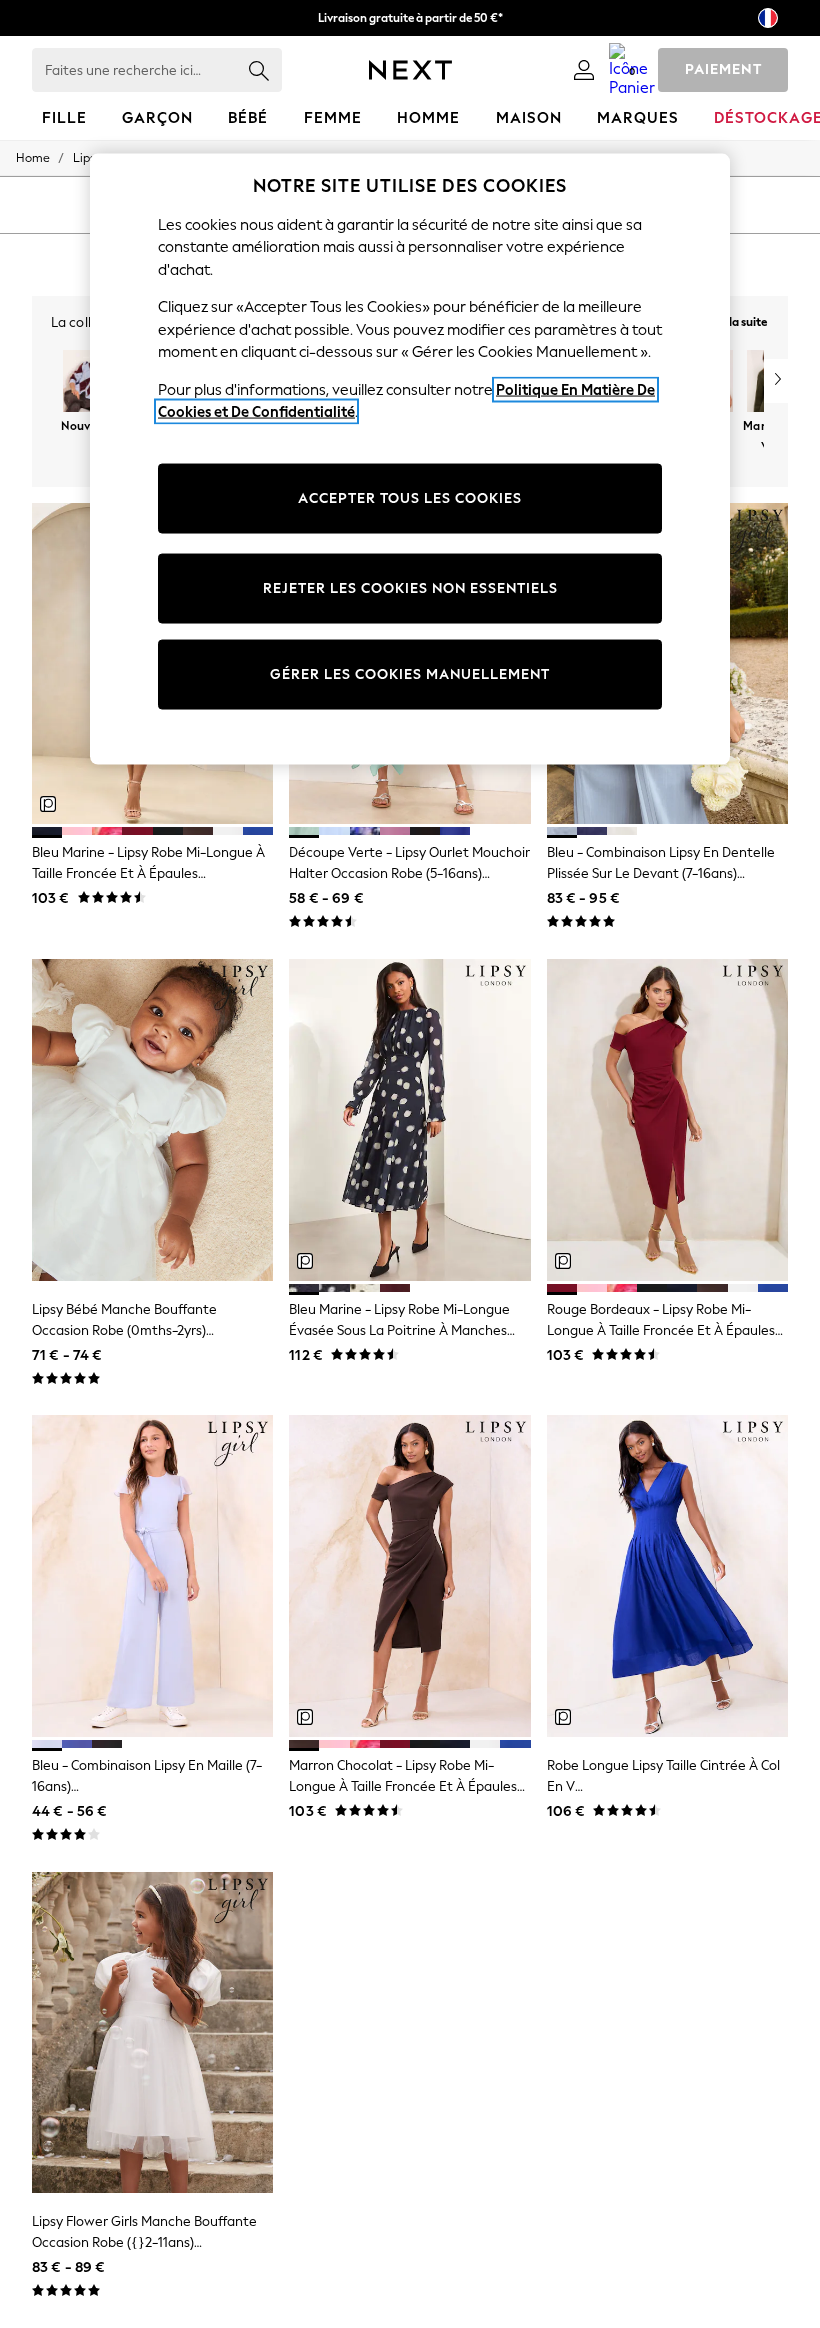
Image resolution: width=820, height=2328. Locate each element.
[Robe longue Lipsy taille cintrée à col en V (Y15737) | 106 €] (667, 1576)
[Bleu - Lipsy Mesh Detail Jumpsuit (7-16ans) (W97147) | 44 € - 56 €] (152, 1576)
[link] (584, 70)
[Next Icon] (410, 70)
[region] (410, 458)
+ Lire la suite (733, 319)
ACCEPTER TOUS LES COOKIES (410, 498)
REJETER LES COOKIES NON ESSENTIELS (410, 588)
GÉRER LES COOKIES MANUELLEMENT (410, 674)
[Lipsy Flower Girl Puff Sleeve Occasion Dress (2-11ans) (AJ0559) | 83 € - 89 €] (152, 2033)
